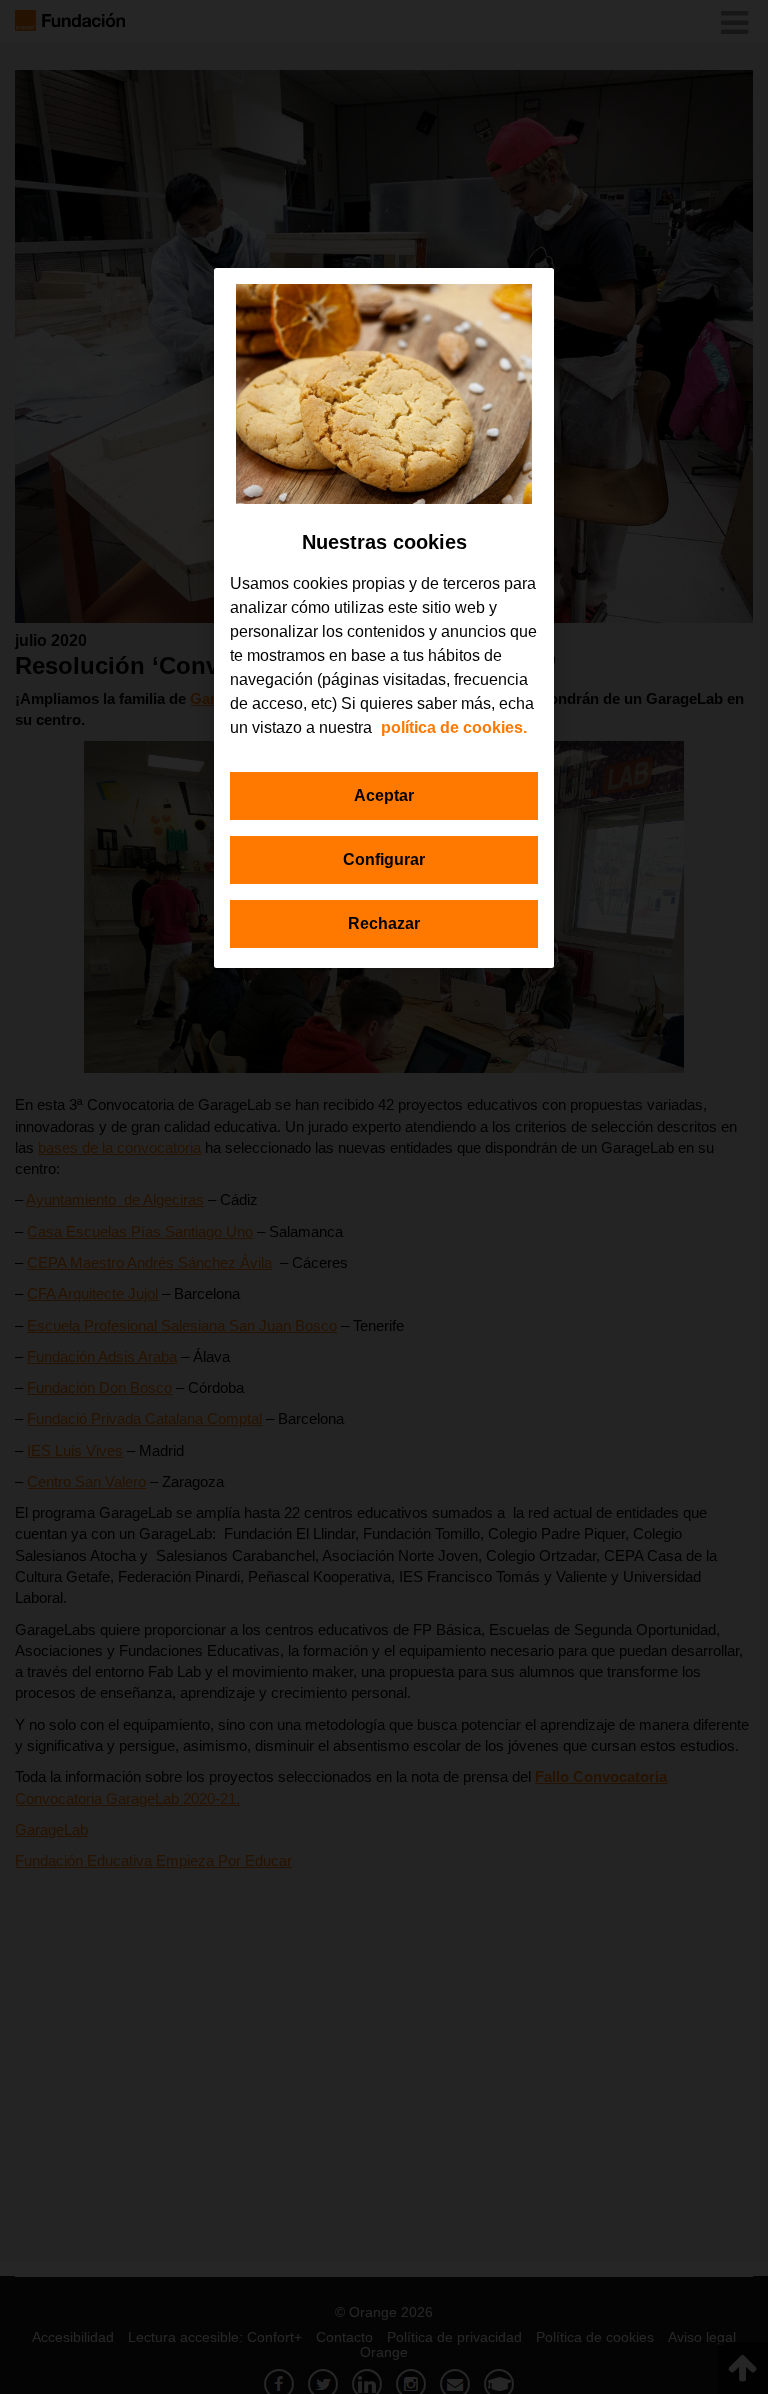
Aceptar (384, 795)
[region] (384, 618)
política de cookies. (454, 727)
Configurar (384, 859)
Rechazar (384, 923)
